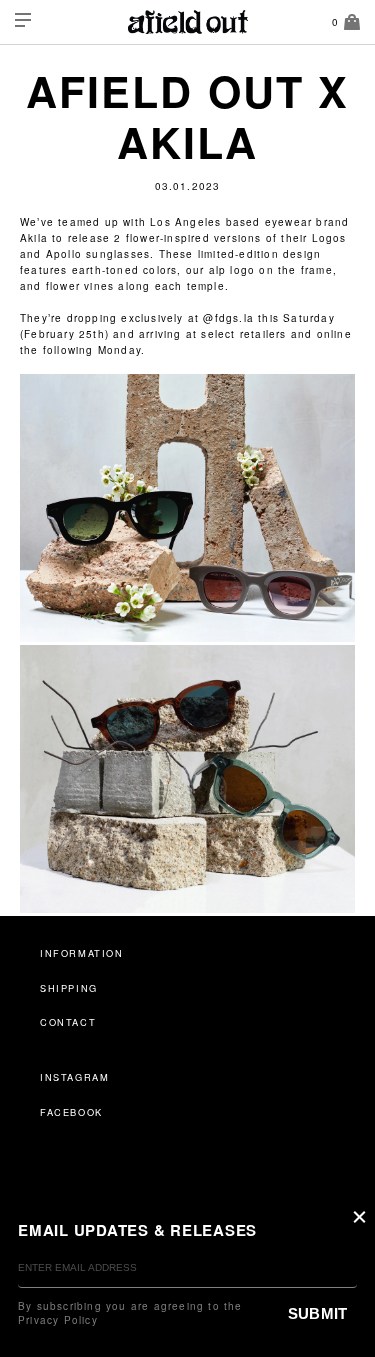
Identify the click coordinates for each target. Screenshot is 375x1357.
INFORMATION (82, 953)
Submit (317, 1313)
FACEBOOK (71, 1112)
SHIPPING (69, 988)
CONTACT (68, 1022)
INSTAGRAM (74, 1077)
